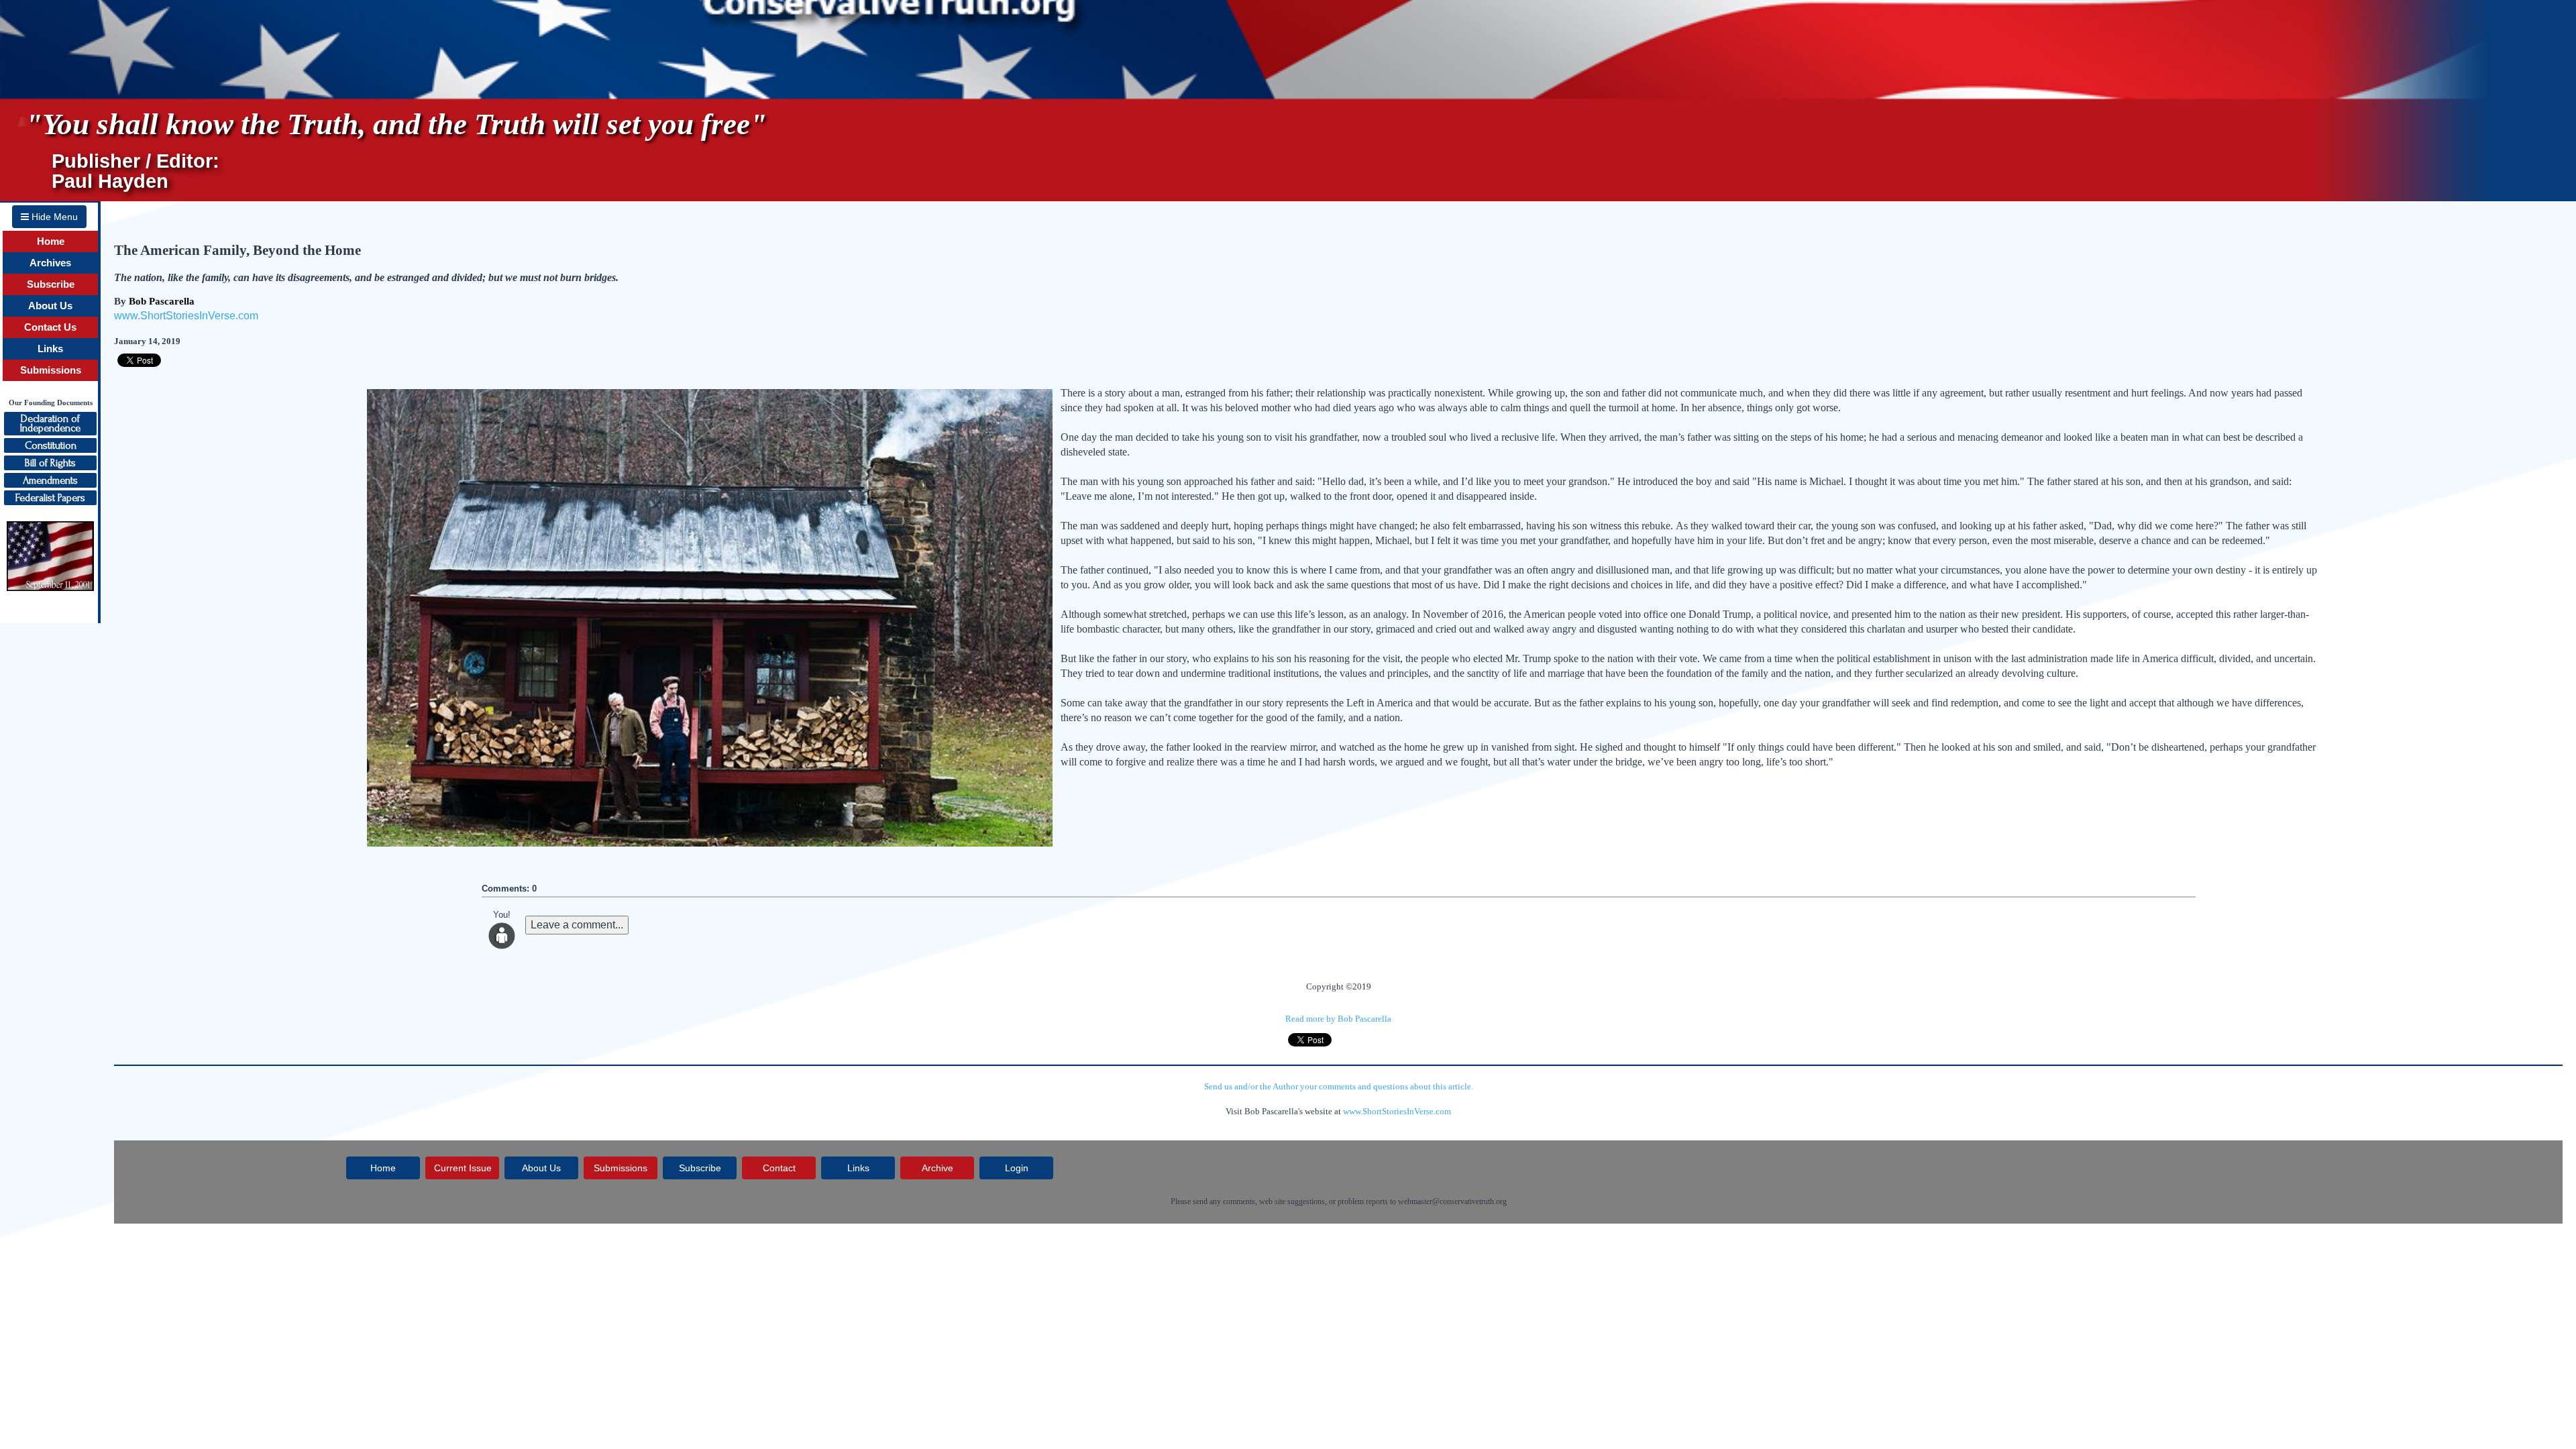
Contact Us (50, 327)
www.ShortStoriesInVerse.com (186, 316)
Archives (50, 263)
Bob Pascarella (162, 301)
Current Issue (463, 1168)
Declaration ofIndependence (50, 423)
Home (51, 241)
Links (50, 349)
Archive (937, 1168)
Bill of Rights (50, 463)
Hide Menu (53, 217)
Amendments (50, 480)
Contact (779, 1168)
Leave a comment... (577, 925)
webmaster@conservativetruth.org (1452, 1201)
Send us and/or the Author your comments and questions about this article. (1339, 1086)
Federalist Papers (50, 498)
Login (1017, 1168)
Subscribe (51, 284)
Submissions (51, 370)
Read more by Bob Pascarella (1338, 1019)
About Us (50, 306)
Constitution (51, 445)
